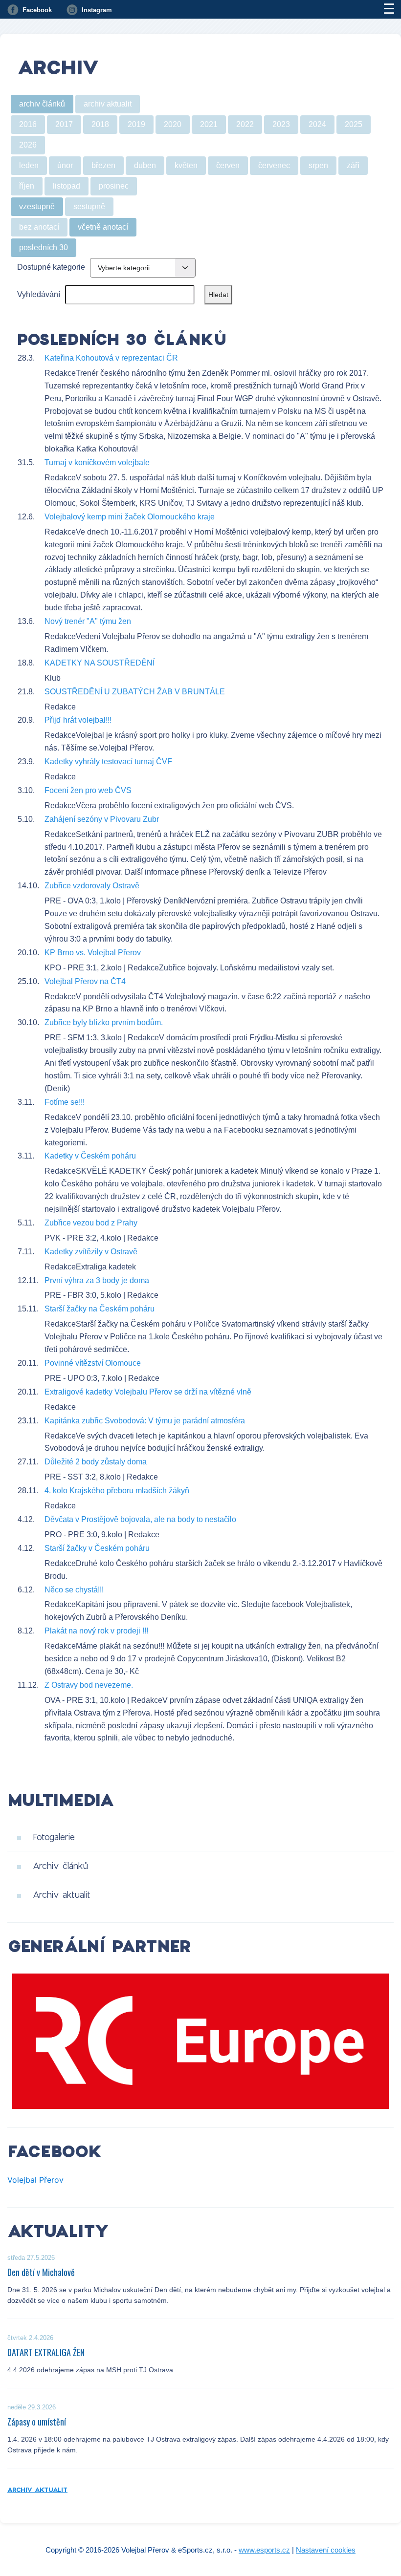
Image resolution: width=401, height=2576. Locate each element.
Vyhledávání (39, 294)
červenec (274, 165)
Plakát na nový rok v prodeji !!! (96, 1631)
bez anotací (39, 227)
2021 (209, 124)
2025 (354, 124)
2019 (136, 124)
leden (29, 165)
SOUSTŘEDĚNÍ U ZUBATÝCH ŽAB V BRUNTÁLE (135, 692)
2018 (100, 124)
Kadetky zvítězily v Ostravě (91, 1252)
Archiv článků (60, 1866)
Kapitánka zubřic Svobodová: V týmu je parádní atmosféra (145, 1421)
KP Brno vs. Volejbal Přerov (93, 953)
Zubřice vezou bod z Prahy (91, 1223)
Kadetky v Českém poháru (90, 1156)
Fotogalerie (54, 1837)
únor (65, 165)
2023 (281, 124)
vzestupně (37, 206)
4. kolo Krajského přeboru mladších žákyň (117, 1491)
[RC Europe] (200, 2041)
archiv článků (42, 104)
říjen (27, 186)
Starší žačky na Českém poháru (100, 1309)
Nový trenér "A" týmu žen (88, 621)
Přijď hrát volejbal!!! (78, 720)
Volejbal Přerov (35, 2180)
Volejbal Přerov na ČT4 (85, 981)
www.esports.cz (264, 2550)
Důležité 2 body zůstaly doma (96, 1462)
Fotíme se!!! (65, 1102)
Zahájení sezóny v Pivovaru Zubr (102, 819)
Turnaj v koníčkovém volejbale (97, 462)
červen (228, 165)
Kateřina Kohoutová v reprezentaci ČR (111, 358)
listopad (67, 186)
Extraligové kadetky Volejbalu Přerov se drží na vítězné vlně (148, 1392)
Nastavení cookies (326, 2550)
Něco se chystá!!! (74, 1590)
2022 (245, 124)
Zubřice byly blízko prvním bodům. (104, 1022)
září (353, 165)
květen (186, 165)
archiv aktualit (108, 104)
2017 (64, 124)
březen (103, 165)
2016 (28, 124)
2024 (317, 124)
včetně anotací (103, 227)
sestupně (89, 206)
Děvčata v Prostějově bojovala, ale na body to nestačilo (140, 1519)
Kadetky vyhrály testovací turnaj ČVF (108, 762)
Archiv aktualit (62, 1894)
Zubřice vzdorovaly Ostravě (92, 886)
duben (145, 165)
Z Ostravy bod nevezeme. (89, 1685)
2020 (173, 124)
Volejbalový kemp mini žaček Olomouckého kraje (130, 517)
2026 (28, 145)
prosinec (114, 186)
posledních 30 (44, 247)
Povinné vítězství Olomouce (93, 1363)
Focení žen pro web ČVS (88, 790)
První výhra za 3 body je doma (97, 1280)
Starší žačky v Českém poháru (97, 1548)
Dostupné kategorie (51, 267)
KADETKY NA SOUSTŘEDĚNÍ (100, 663)
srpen (318, 165)
